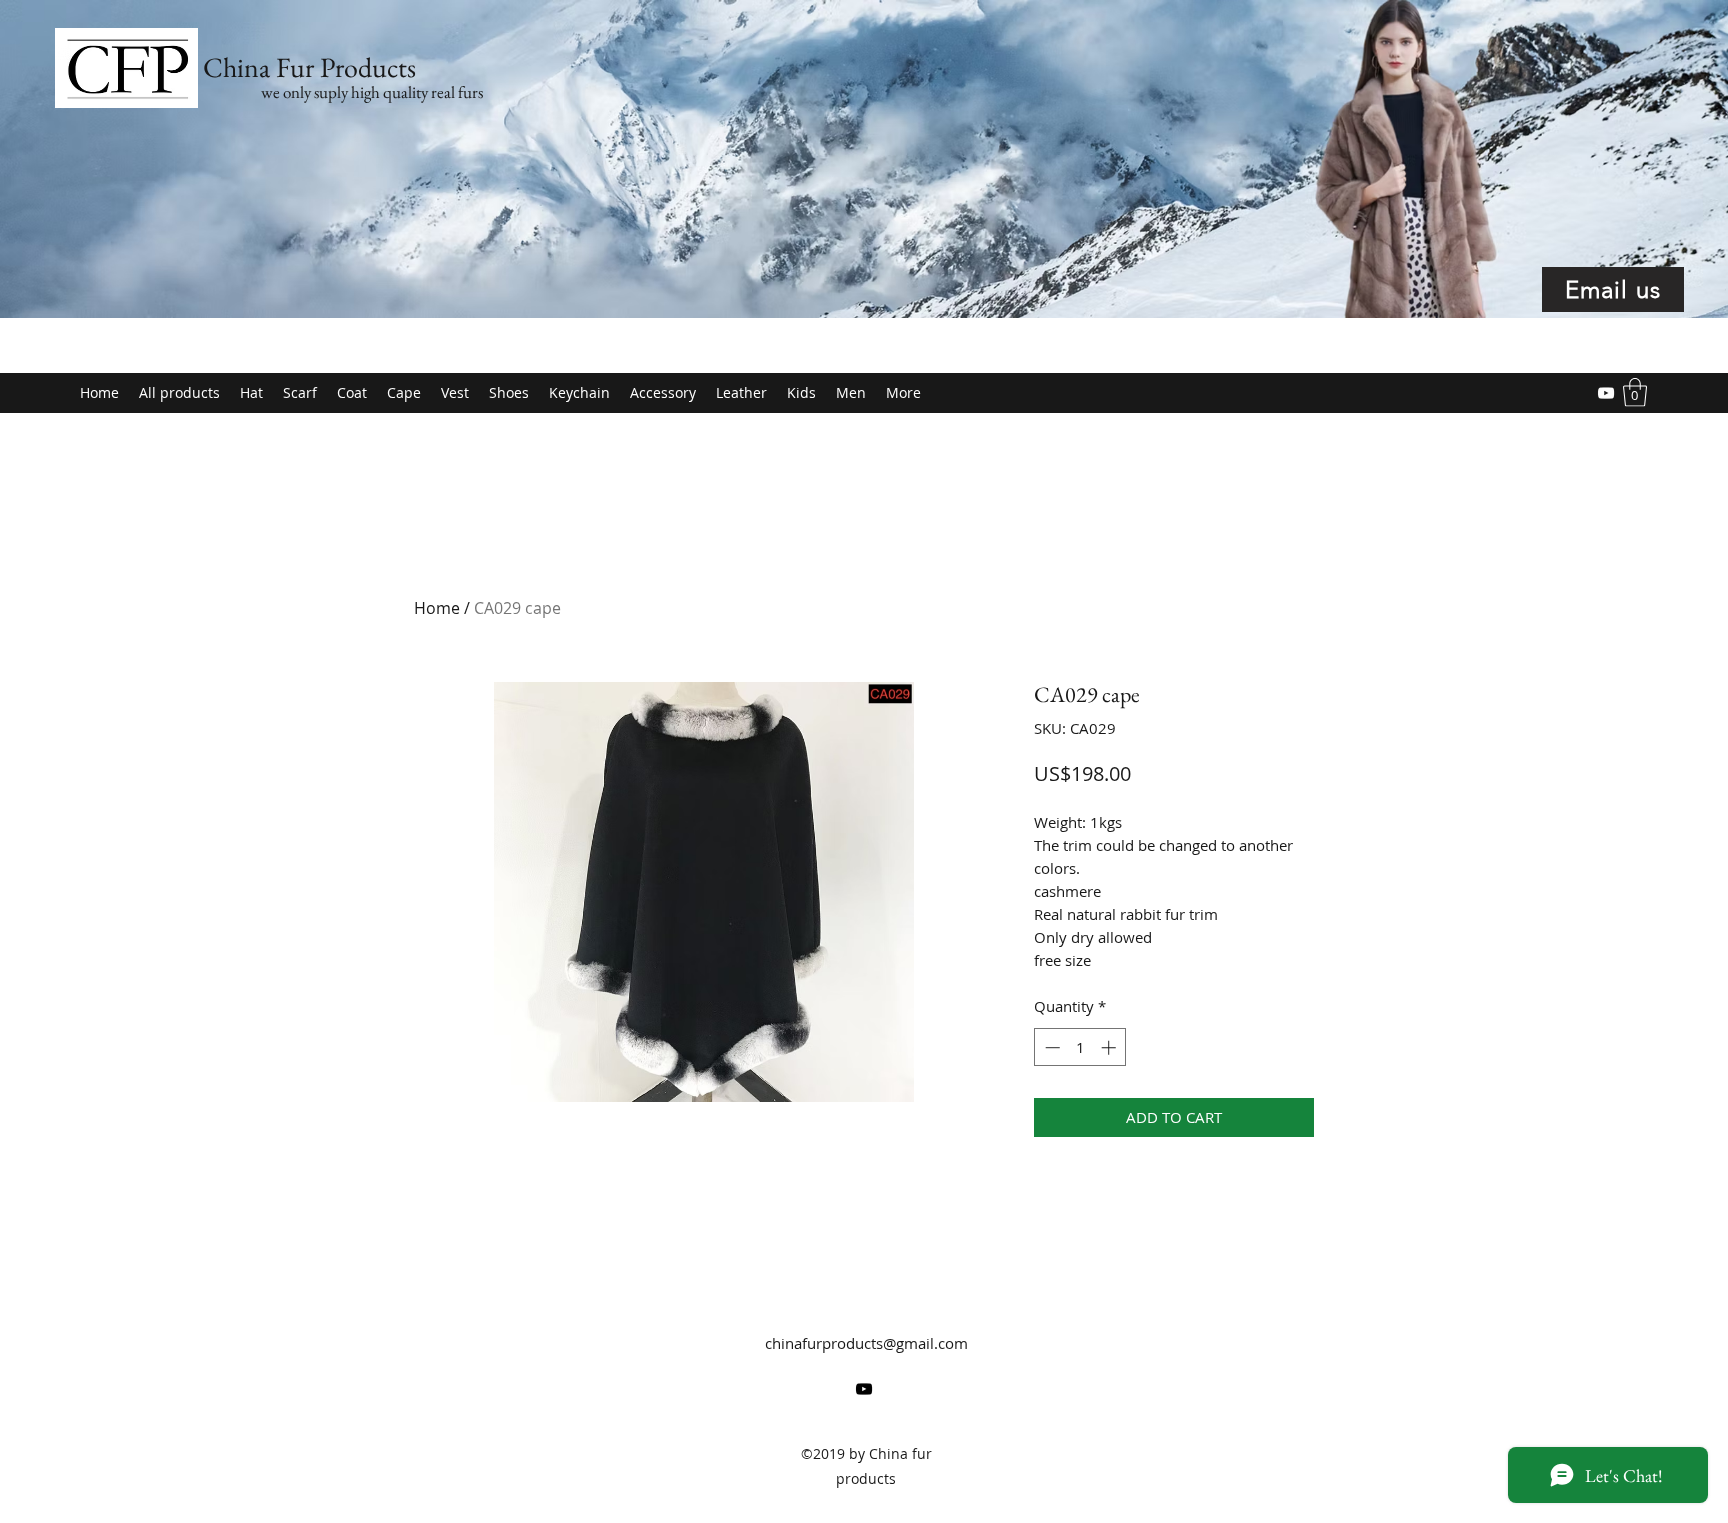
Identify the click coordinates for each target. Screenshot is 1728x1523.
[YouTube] (1606, 393)
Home (437, 608)
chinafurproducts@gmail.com (866, 1343)
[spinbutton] (1080, 1047)
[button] (1635, 392)
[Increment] (1110, 1047)
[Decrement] (1050, 1047)
